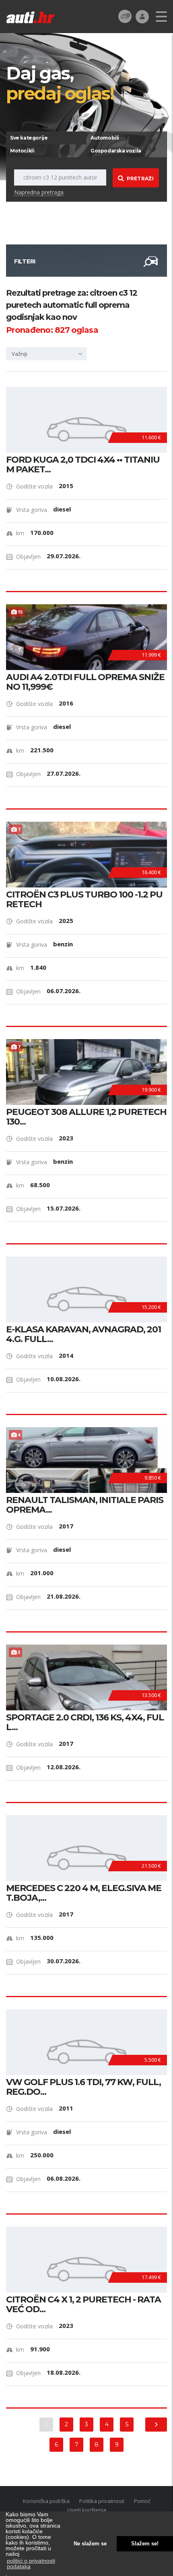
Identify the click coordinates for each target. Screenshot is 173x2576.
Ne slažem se (90, 2544)
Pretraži (140, 178)
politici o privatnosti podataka (31, 2563)
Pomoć (142, 2501)
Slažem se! (145, 2544)
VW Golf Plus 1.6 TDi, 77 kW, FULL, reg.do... (83, 2087)
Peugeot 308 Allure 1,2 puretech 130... (86, 1117)
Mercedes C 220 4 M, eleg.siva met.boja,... (84, 1893)
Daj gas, (60, 83)
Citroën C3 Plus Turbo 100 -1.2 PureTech (84, 900)
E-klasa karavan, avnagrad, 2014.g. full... (83, 1334)
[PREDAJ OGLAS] (125, 16)
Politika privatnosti (102, 2501)
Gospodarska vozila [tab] (116, 151)
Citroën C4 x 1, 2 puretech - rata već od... (83, 2305)
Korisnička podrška (46, 2501)
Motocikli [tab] (22, 151)
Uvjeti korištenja (87, 2510)
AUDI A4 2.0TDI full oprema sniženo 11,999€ (85, 682)
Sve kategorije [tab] (29, 138)
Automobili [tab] (105, 138)
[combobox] (46, 354)
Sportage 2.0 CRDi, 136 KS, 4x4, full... (85, 1722)
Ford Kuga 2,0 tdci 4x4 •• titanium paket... (83, 465)
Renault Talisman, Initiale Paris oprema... (85, 1505)
